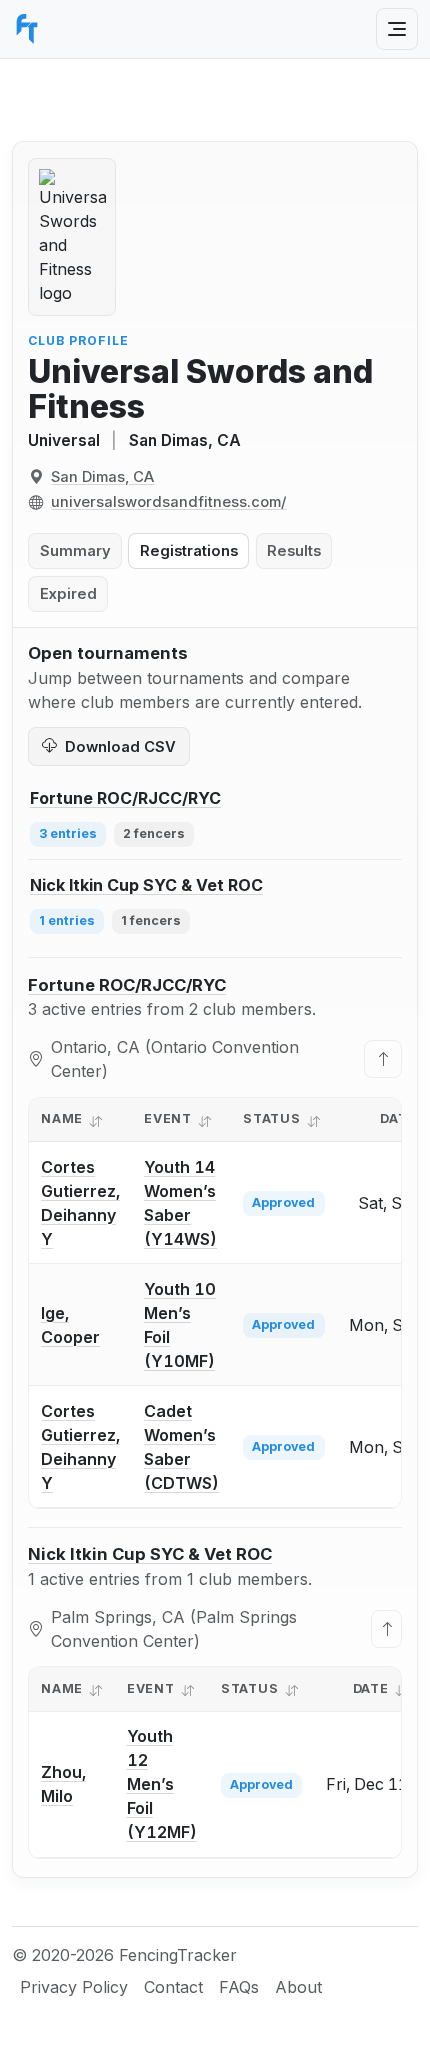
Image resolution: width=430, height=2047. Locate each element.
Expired (68, 594)
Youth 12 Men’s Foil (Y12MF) (162, 1784)
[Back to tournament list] (383, 1059)
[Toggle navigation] (397, 29)
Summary (75, 551)
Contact (173, 1987)
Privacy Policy (74, 1987)
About (298, 1987)
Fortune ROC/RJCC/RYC (127, 985)
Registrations (189, 551)
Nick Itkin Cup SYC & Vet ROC (150, 1554)
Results (294, 551)
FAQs (239, 1987)
